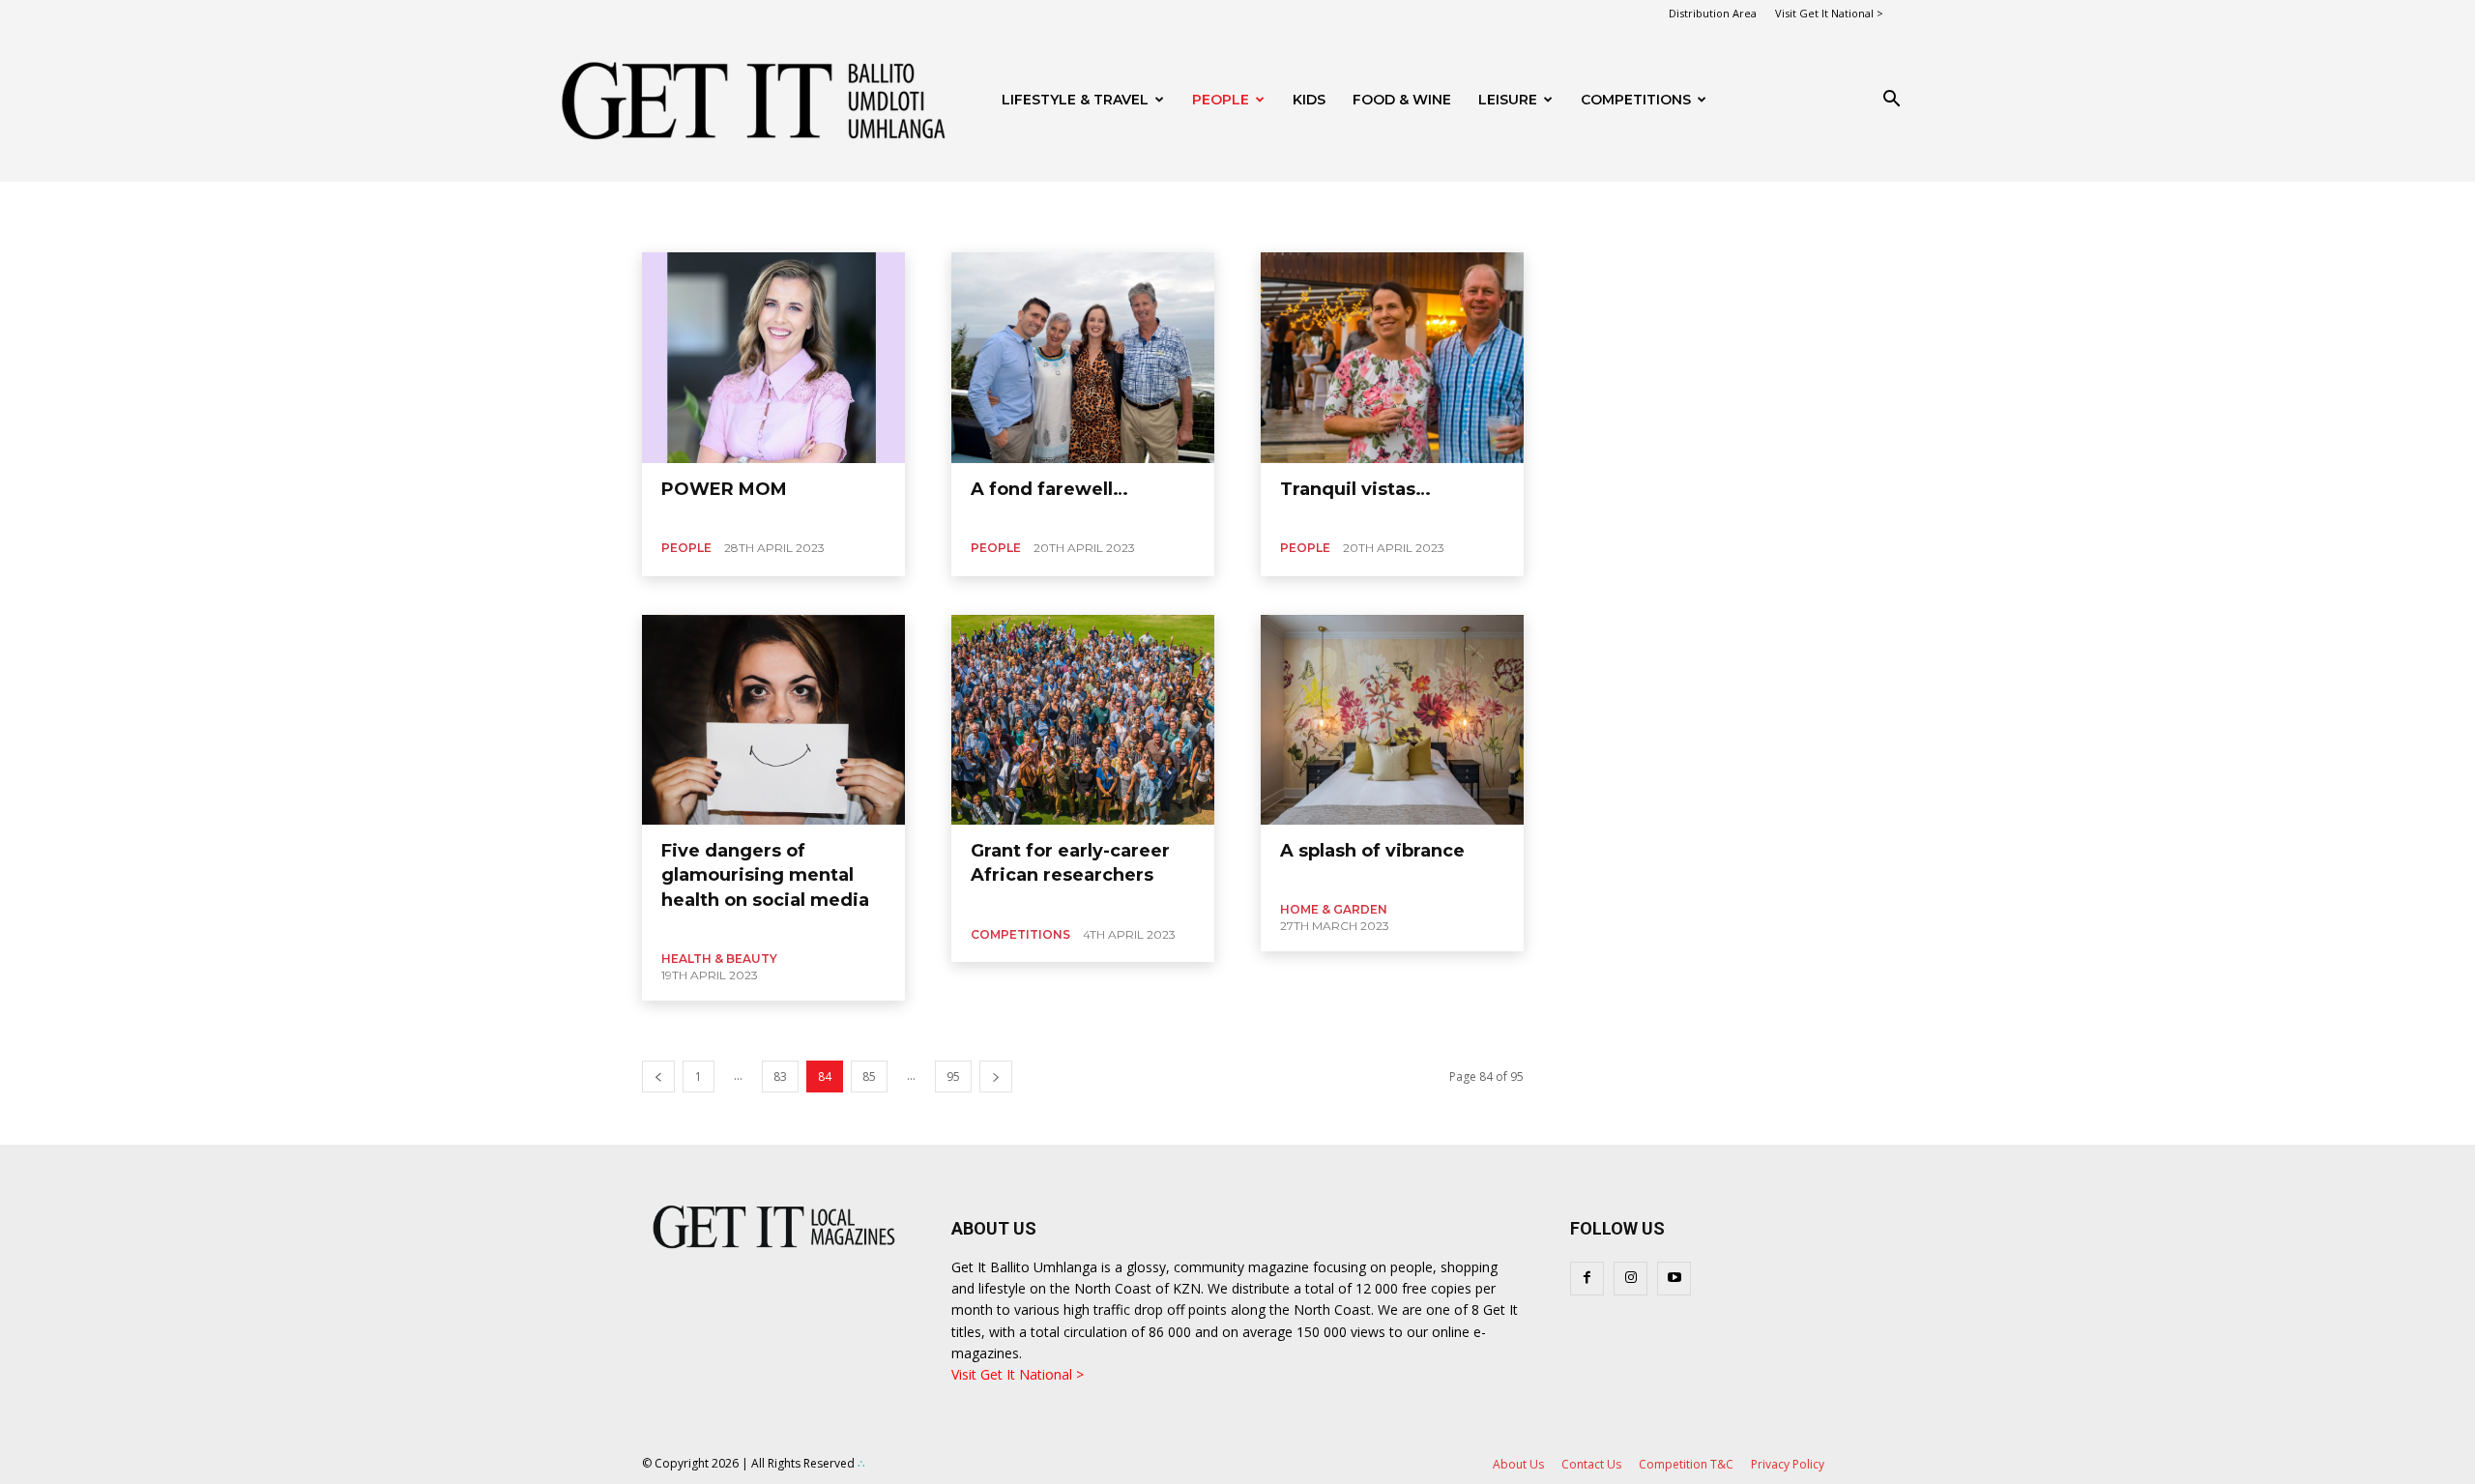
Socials (731, 228)
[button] (1891, 101)
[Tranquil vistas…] (1392, 358)
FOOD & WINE (1402, 100)
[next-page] (996, 1077)
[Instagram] (1631, 1279)
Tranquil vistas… (1355, 489)
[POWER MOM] (773, 358)
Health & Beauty (719, 959)
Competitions (1636, 100)
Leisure (1508, 100)
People (1221, 100)
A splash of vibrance (1372, 851)
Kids (1309, 100)
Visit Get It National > (1829, 13)
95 (953, 1077)
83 (780, 1077)
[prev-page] (658, 1077)
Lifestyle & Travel (1075, 100)
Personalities (660, 228)
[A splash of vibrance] (1392, 720)
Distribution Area (1713, 13)
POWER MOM (724, 489)
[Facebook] (1587, 1279)
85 (869, 1077)
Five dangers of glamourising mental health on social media (765, 875)
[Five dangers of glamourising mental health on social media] (773, 720)
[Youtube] (1674, 1279)
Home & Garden (1334, 909)
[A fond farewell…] (1083, 358)
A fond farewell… (1049, 489)
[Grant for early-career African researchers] (1083, 720)
